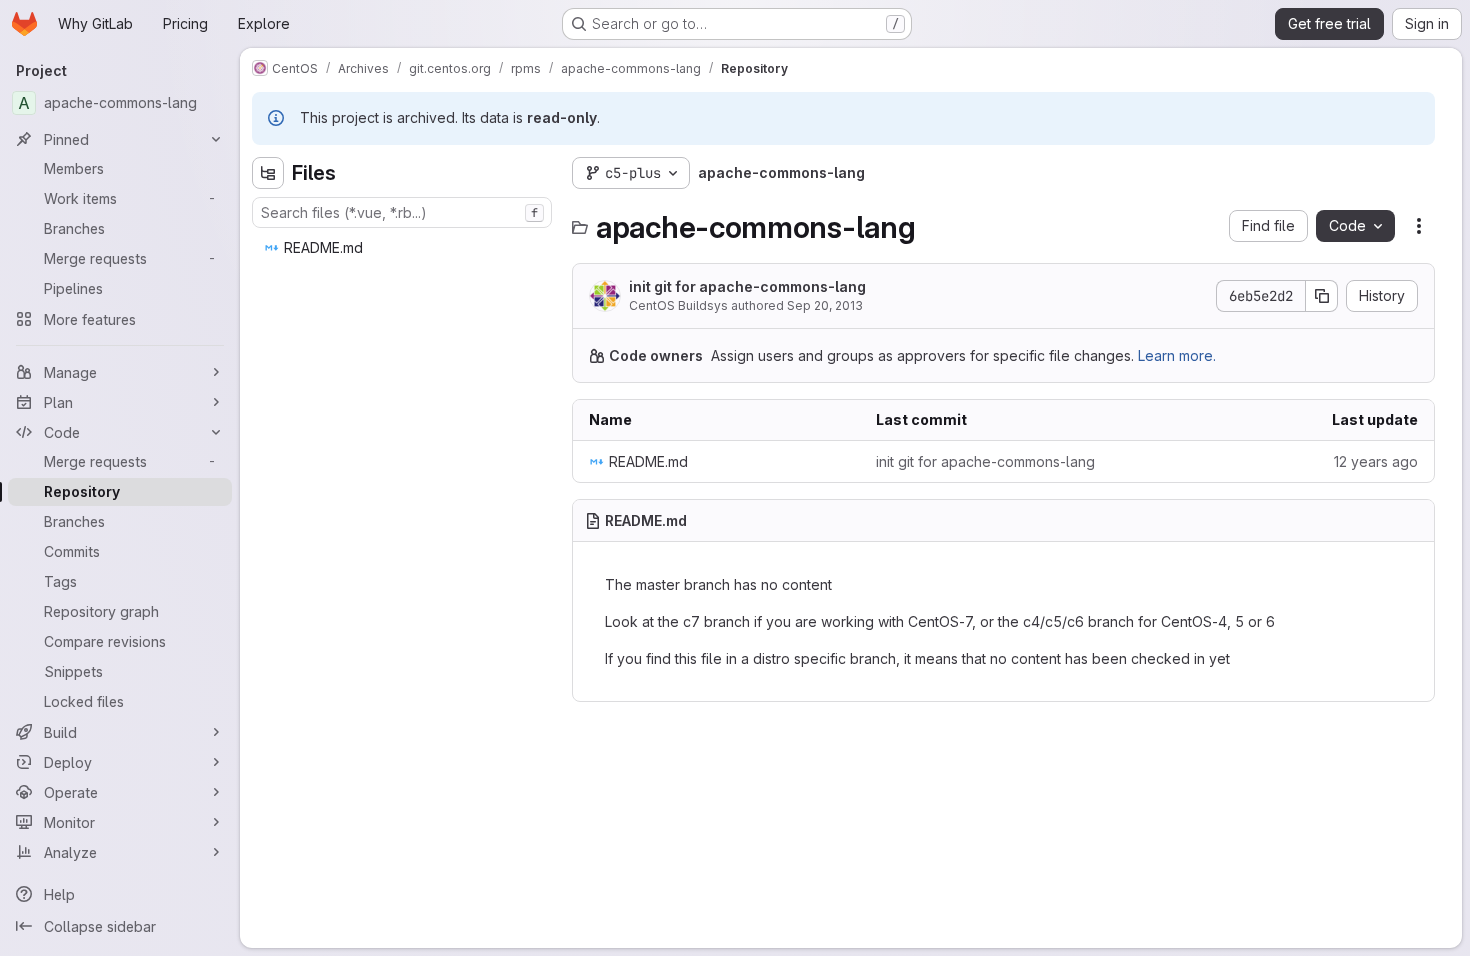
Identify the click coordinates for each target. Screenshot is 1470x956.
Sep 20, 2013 (825, 305)
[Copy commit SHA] (1322, 296)
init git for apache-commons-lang (747, 286)
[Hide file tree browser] (268, 173)
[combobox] (402, 212)
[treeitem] (404, 248)
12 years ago (1376, 461)
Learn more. (1177, 355)
